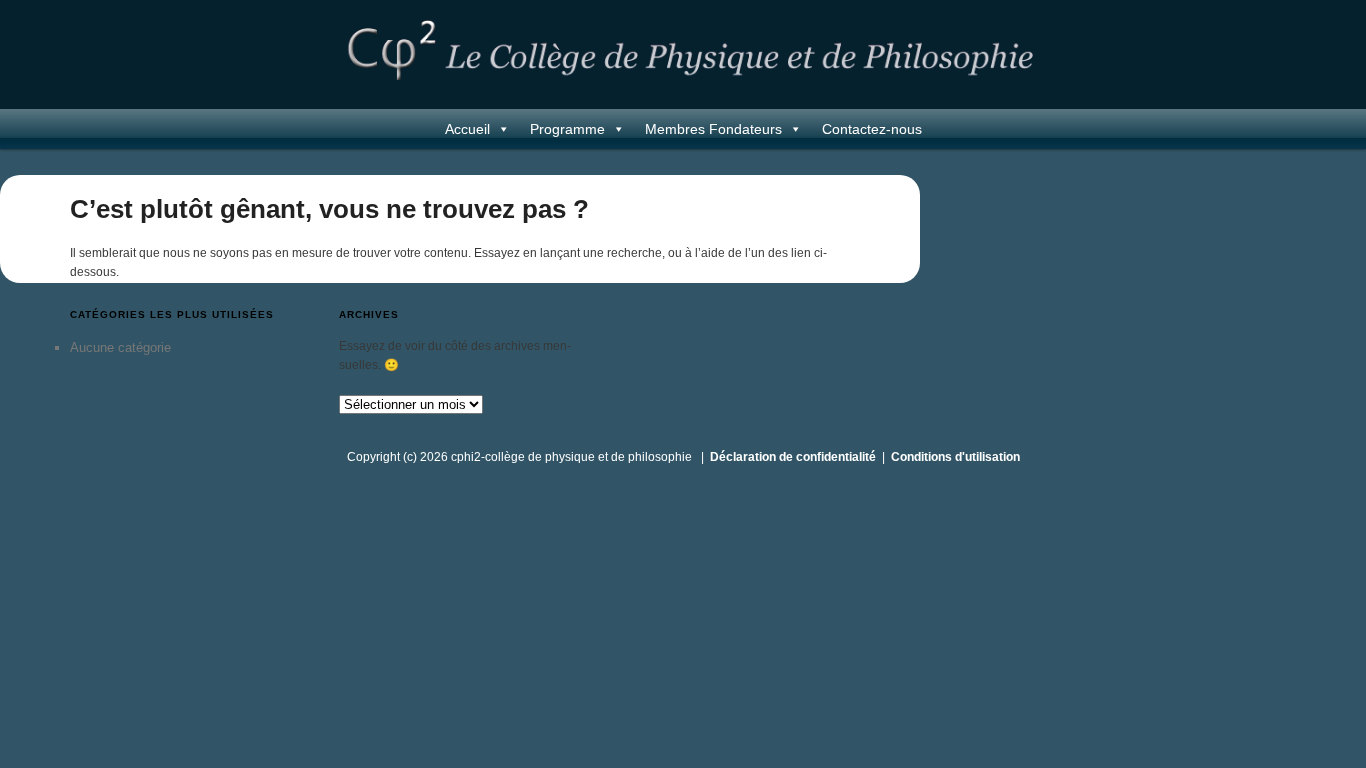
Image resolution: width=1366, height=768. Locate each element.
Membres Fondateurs (713, 129)
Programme (567, 129)
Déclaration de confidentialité (793, 457)
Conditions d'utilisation (955, 457)
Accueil (467, 129)
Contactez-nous (872, 129)
